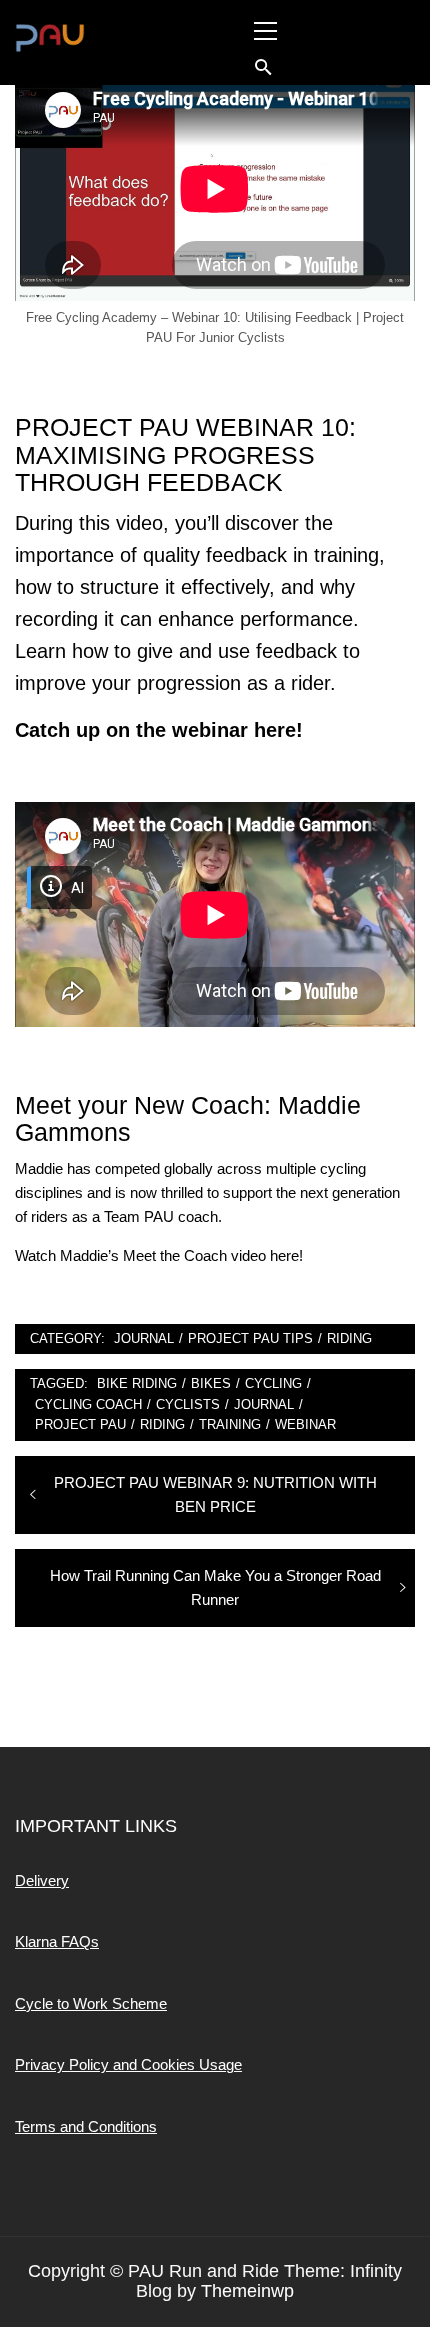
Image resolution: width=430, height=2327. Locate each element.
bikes (211, 1383)
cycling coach (88, 1404)
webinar (305, 1424)
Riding (349, 1338)
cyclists (188, 1404)
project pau (80, 1424)
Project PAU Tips (250, 1338)
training (230, 1424)
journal (264, 1404)
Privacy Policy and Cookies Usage (128, 2064)
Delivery (42, 1880)
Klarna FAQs (57, 1941)
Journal (144, 1338)
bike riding (137, 1383)
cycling (273, 1383)
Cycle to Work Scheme (91, 2003)
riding (162, 1424)
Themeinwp (247, 2291)
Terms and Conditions (86, 2126)
